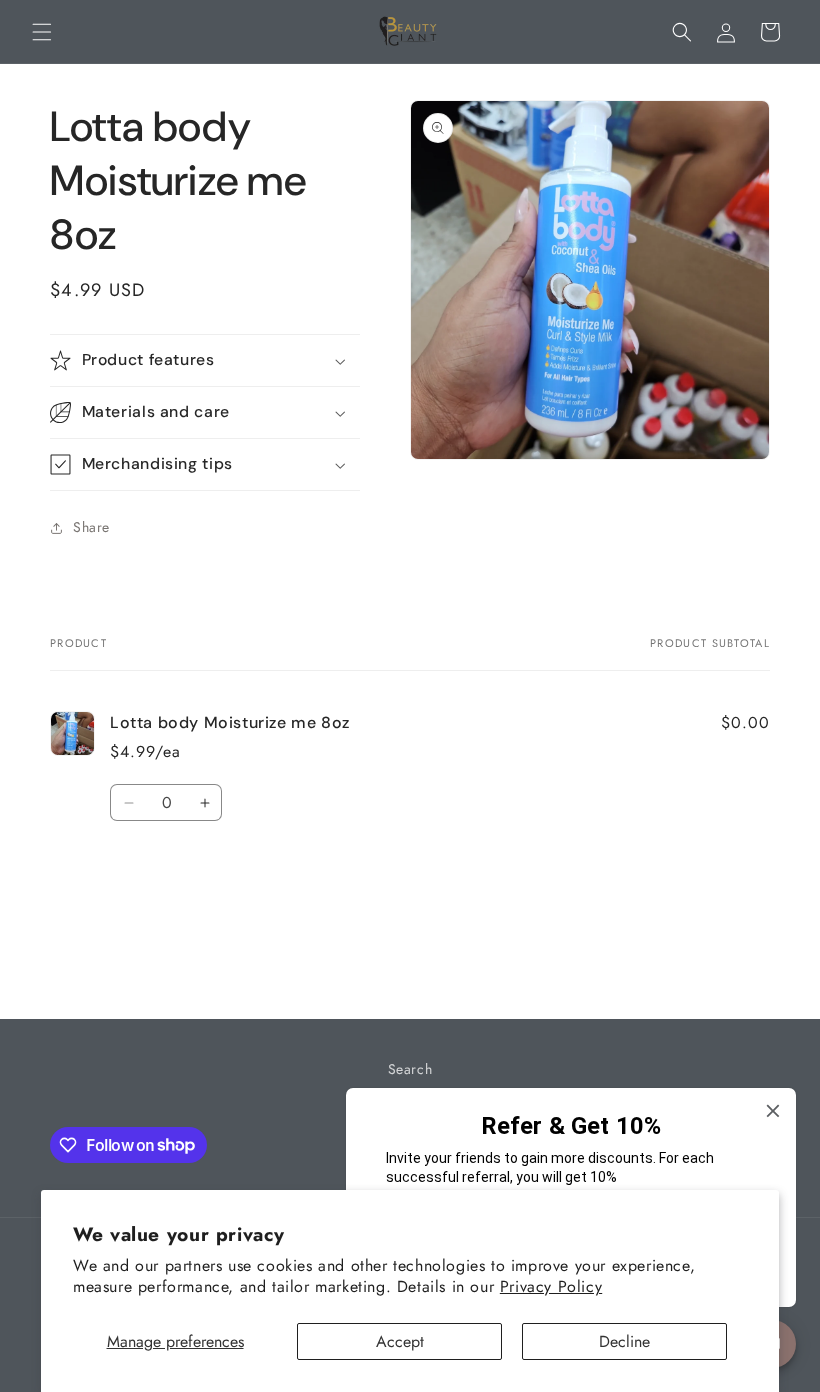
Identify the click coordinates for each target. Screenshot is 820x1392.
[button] (42, 32)
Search (410, 1069)
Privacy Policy (551, 1286)
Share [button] (91, 527)
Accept (400, 1341)
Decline (624, 1341)
